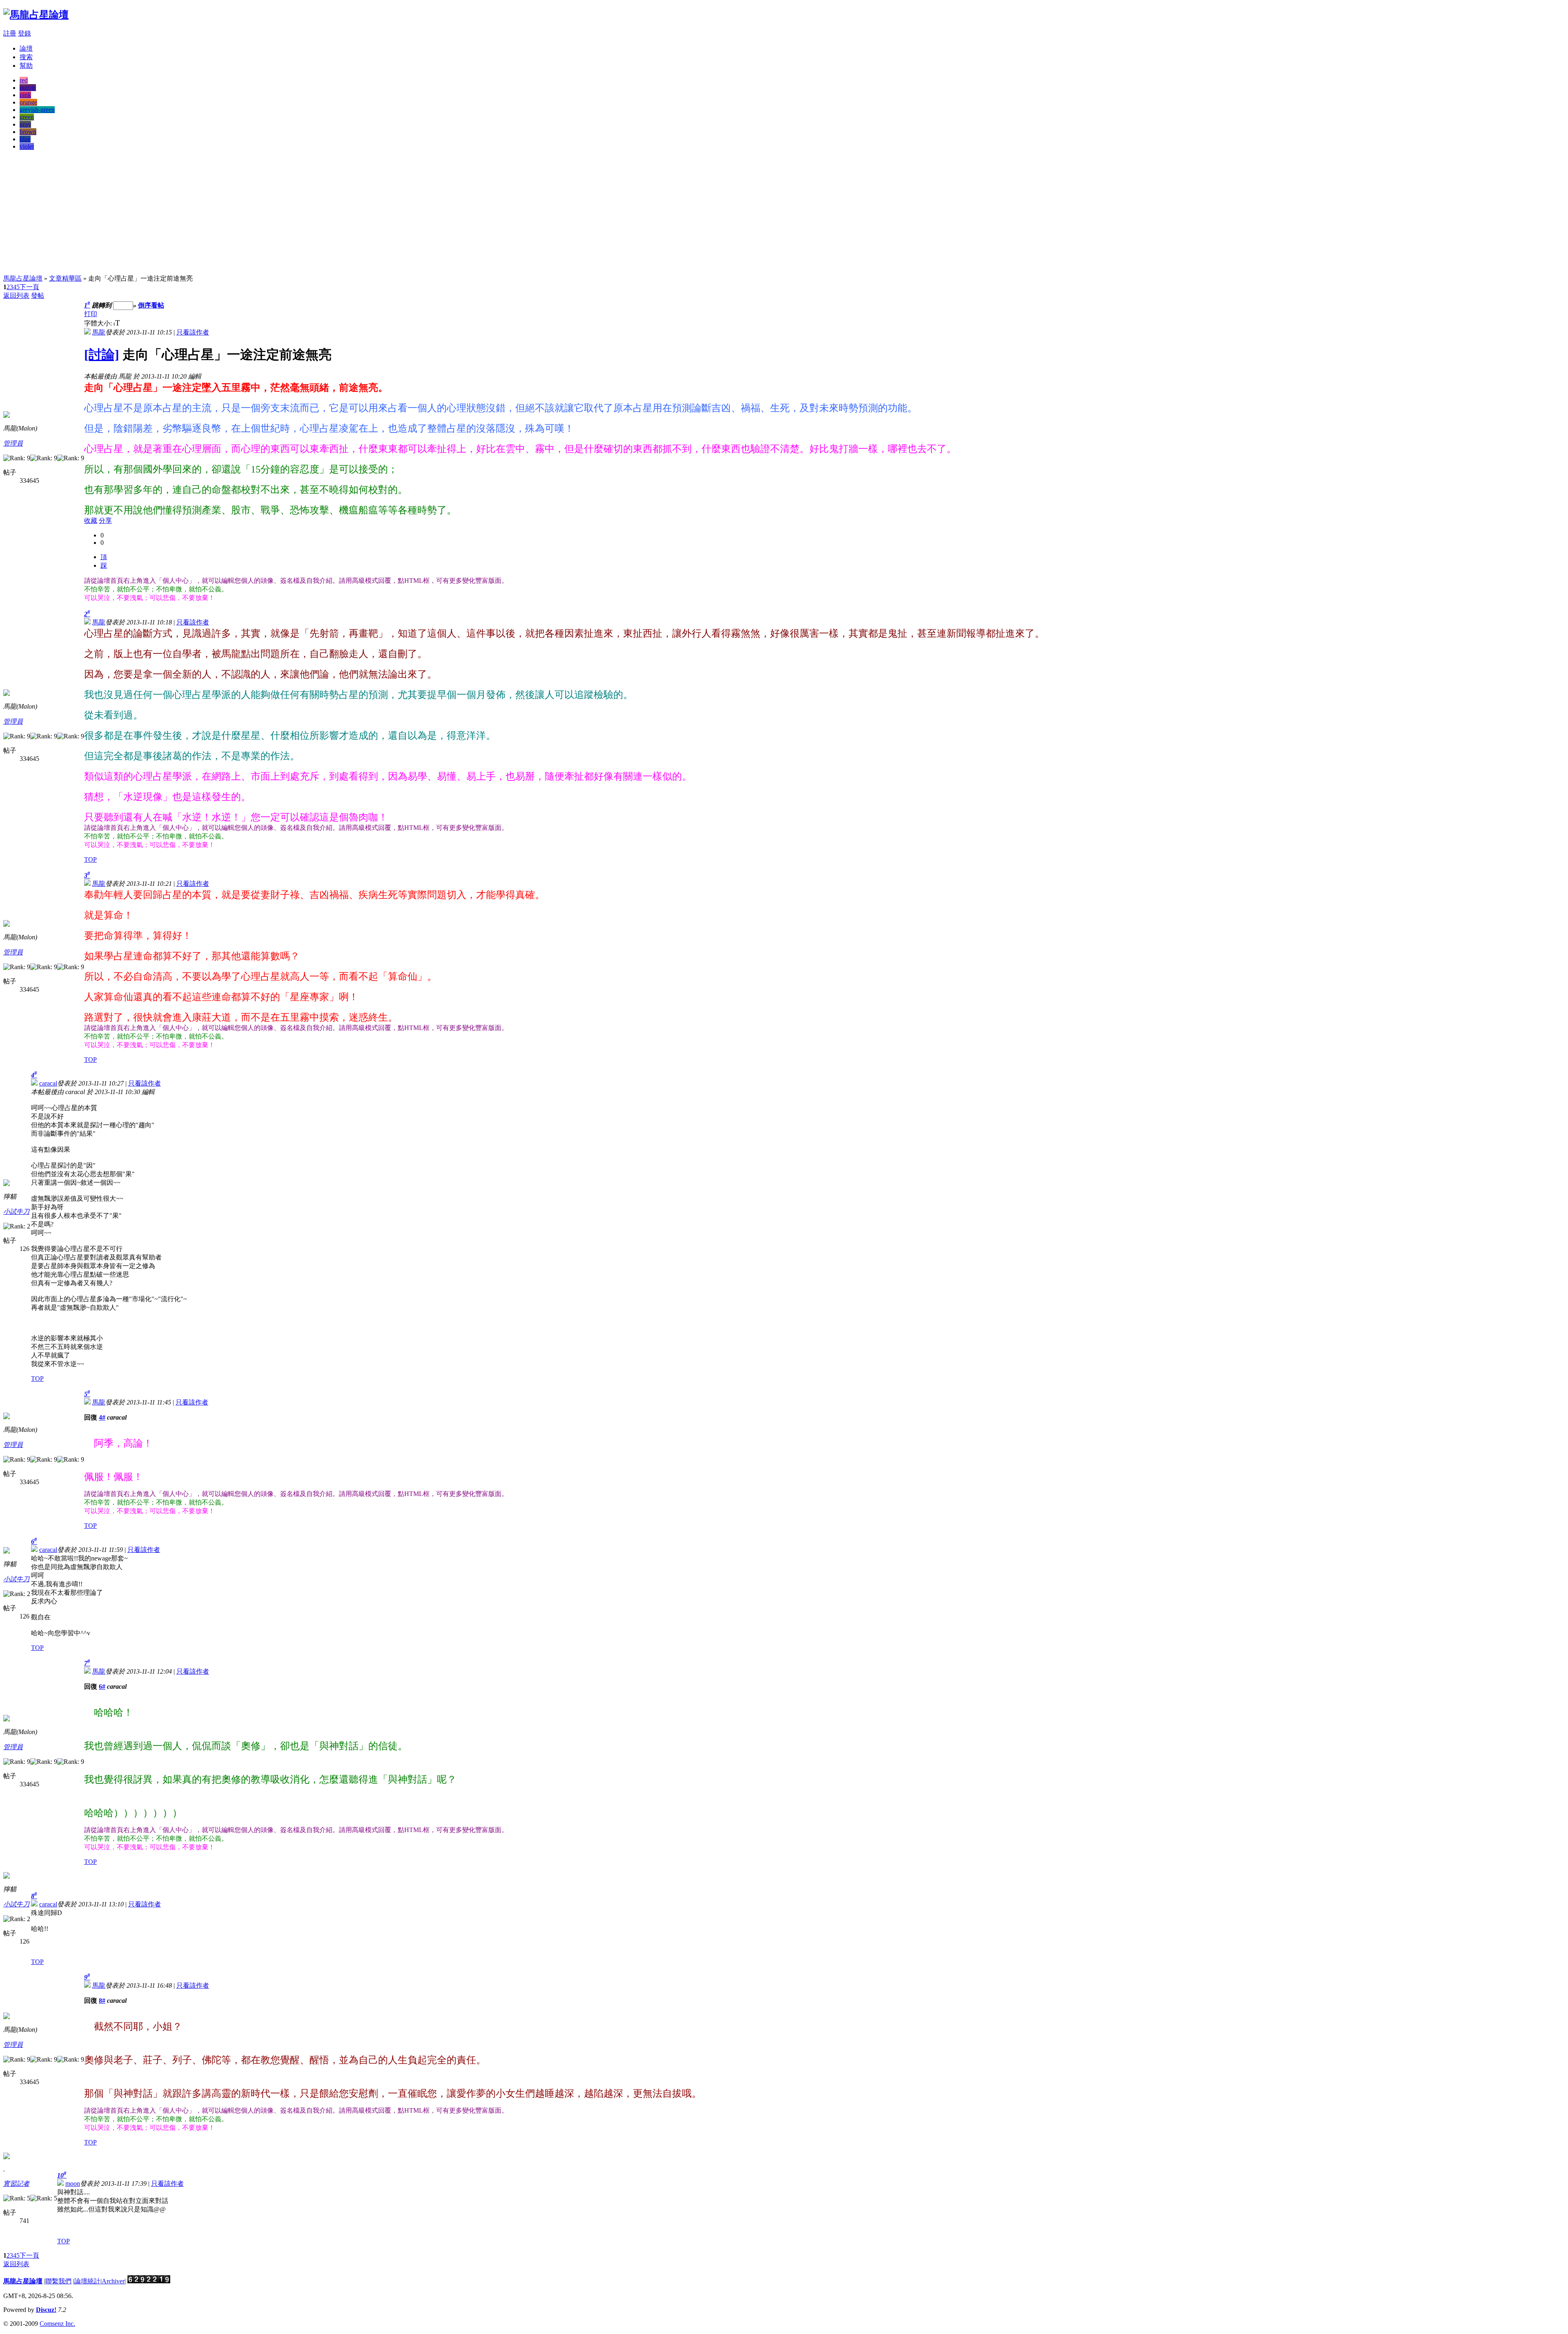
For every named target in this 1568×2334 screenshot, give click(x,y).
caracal (48, 1083)
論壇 (26, 48)
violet (27, 146)
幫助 (26, 66)
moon (73, 2184)
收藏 (91, 521)
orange (28, 102)
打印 (91, 314)
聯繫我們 (58, 2281)
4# (102, 1417)
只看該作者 (193, 332)
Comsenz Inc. (57, 2324)
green (27, 117)
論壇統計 (87, 2281)
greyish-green (37, 110)
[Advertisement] (784, 214)
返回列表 (16, 295)
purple (28, 88)
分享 (105, 521)
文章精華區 (65, 278)
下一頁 (29, 287)
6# (102, 1686)
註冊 (10, 33)
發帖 (38, 295)
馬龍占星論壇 (23, 278)
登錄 (24, 33)
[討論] (102, 354)
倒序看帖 (151, 305)
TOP (90, 859)
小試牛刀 (16, 1212)
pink (25, 95)
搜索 (26, 57)
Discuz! (46, 2310)
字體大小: (99, 323)
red (24, 80)
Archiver (113, 2281)
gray (25, 124)
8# (102, 2001)
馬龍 (99, 332)
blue (25, 139)
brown (28, 132)
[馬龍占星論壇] (36, 15)
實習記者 (16, 2184)
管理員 (13, 443)
